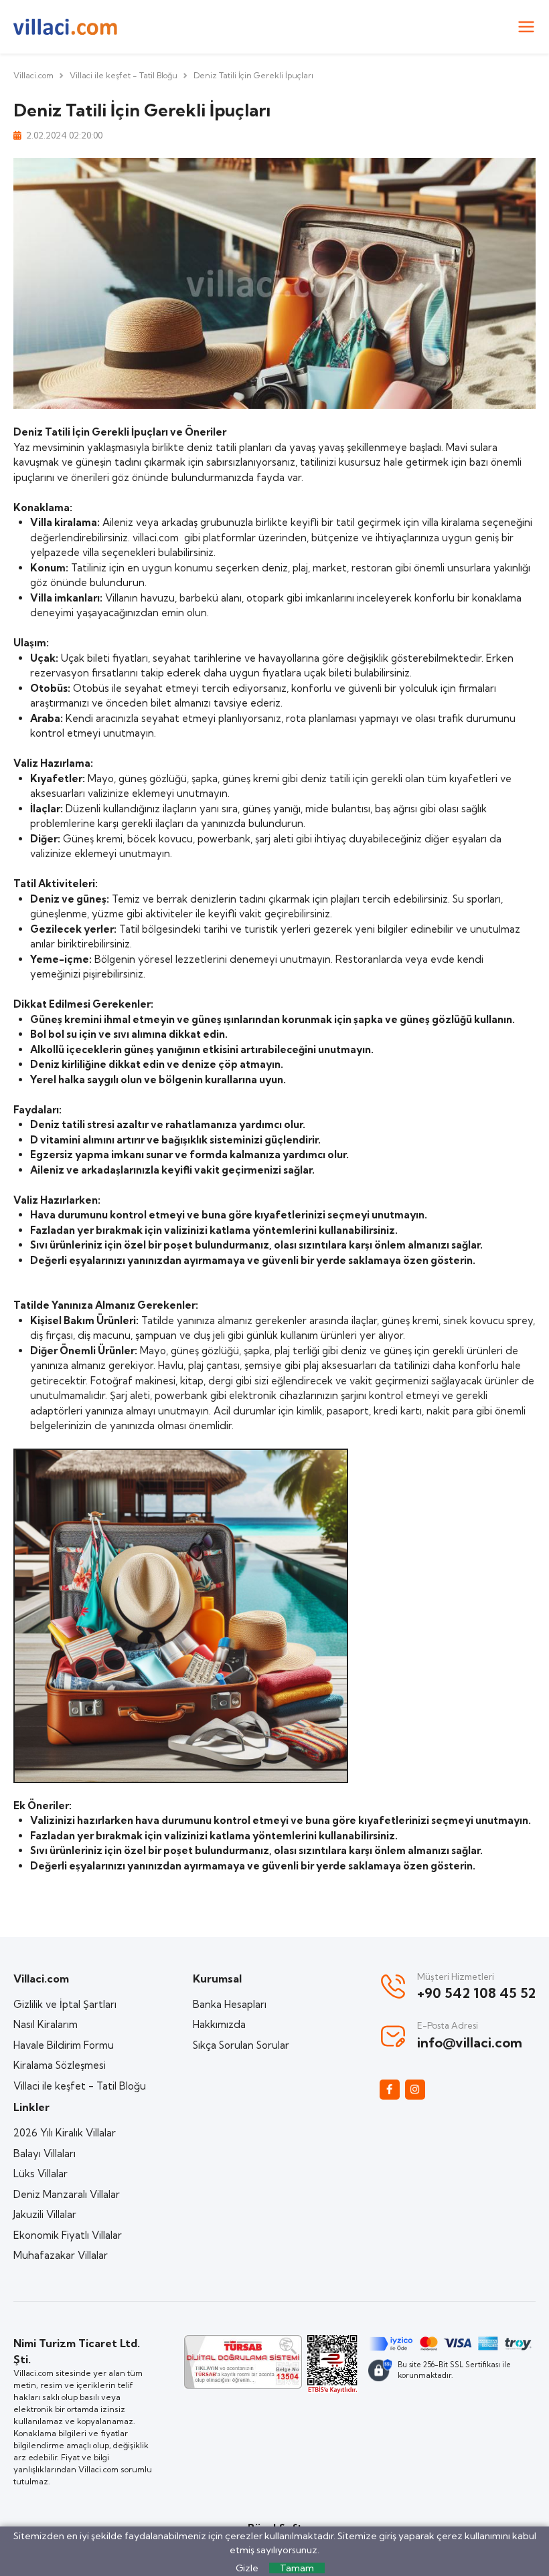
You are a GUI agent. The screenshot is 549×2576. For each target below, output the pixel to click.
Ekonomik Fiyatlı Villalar (68, 2235)
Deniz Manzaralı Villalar (67, 2194)
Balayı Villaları (45, 2153)
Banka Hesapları (230, 2004)
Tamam (297, 2568)
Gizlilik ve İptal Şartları (65, 2004)
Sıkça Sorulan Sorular (241, 2045)
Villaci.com (33, 75)
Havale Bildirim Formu (64, 2045)
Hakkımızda (219, 2024)
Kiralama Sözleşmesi (60, 2065)
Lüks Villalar (41, 2174)
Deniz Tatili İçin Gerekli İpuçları (253, 75)
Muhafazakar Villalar (61, 2255)
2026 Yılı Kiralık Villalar (65, 2133)
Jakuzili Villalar (45, 2214)
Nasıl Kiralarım (46, 2024)
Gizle (247, 2568)
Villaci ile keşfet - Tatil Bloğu (124, 75)
